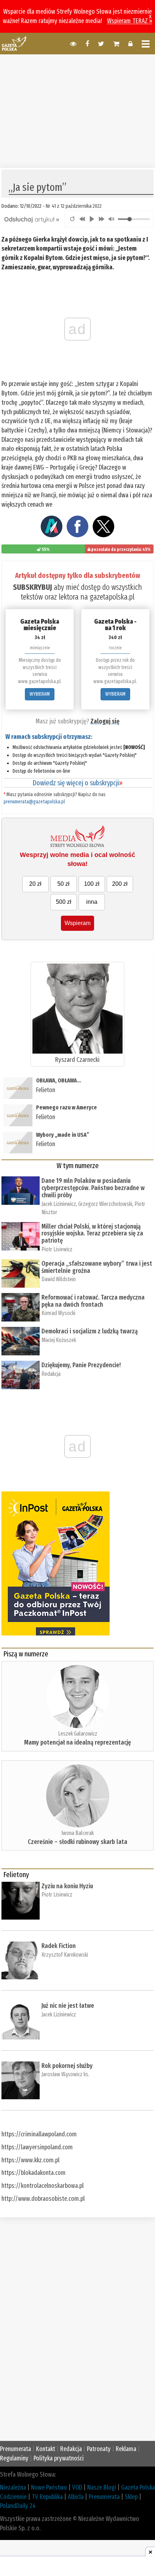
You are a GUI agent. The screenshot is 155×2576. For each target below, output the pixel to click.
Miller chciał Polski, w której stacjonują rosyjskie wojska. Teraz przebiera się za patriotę (92, 1234)
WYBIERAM (40, 694)
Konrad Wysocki (58, 1313)
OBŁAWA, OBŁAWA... (59, 1080)
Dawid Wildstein (59, 1279)
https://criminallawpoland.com (39, 2134)
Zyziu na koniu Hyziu (67, 1886)
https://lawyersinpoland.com (37, 2147)
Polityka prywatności (59, 2458)
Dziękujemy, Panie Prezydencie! (81, 1365)
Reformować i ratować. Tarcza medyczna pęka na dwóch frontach (93, 1301)
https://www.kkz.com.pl (30, 2160)
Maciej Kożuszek (59, 1340)
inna (92, 902)
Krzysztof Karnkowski (65, 1955)
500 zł (64, 902)
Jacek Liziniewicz (59, 1204)
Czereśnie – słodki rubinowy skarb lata (77, 1842)
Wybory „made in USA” (63, 1135)
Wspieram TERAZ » (130, 21)
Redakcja (51, 1374)
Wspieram (77, 923)
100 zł (92, 884)
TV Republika (47, 2497)
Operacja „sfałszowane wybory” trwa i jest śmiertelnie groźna (97, 1267)
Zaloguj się (105, 721)
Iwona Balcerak (77, 1833)
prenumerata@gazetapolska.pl (34, 802)
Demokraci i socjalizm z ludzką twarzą (90, 1331)
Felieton (46, 1090)
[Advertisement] (77, 110)
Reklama (126, 2449)
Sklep (131, 2497)
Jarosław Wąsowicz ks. (65, 2074)
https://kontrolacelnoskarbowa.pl (43, 2186)
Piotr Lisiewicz (57, 1249)
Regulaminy (14, 2458)
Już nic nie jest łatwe (68, 2006)
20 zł (35, 884)
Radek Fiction (59, 1946)
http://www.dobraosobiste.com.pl (43, 2199)
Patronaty (99, 2449)
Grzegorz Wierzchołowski (105, 1204)
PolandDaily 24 (18, 2506)
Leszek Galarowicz (78, 1734)
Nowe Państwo (49, 2487)
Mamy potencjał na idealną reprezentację (77, 1742)
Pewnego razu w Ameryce (67, 1107)
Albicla (76, 2497)
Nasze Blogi (102, 2487)
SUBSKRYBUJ (32, 587)
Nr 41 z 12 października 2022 (74, 206)
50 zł (63, 884)
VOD (77, 2487)
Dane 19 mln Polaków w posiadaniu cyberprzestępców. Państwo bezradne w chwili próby (93, 1188)
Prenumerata (15, 2449)
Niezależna (13, 2487)
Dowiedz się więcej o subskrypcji (77, 783)
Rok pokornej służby (67, 2066)
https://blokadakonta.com (34, 2173)
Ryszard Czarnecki (77, 1060)
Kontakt (46, 2449)
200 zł (120, 884)
